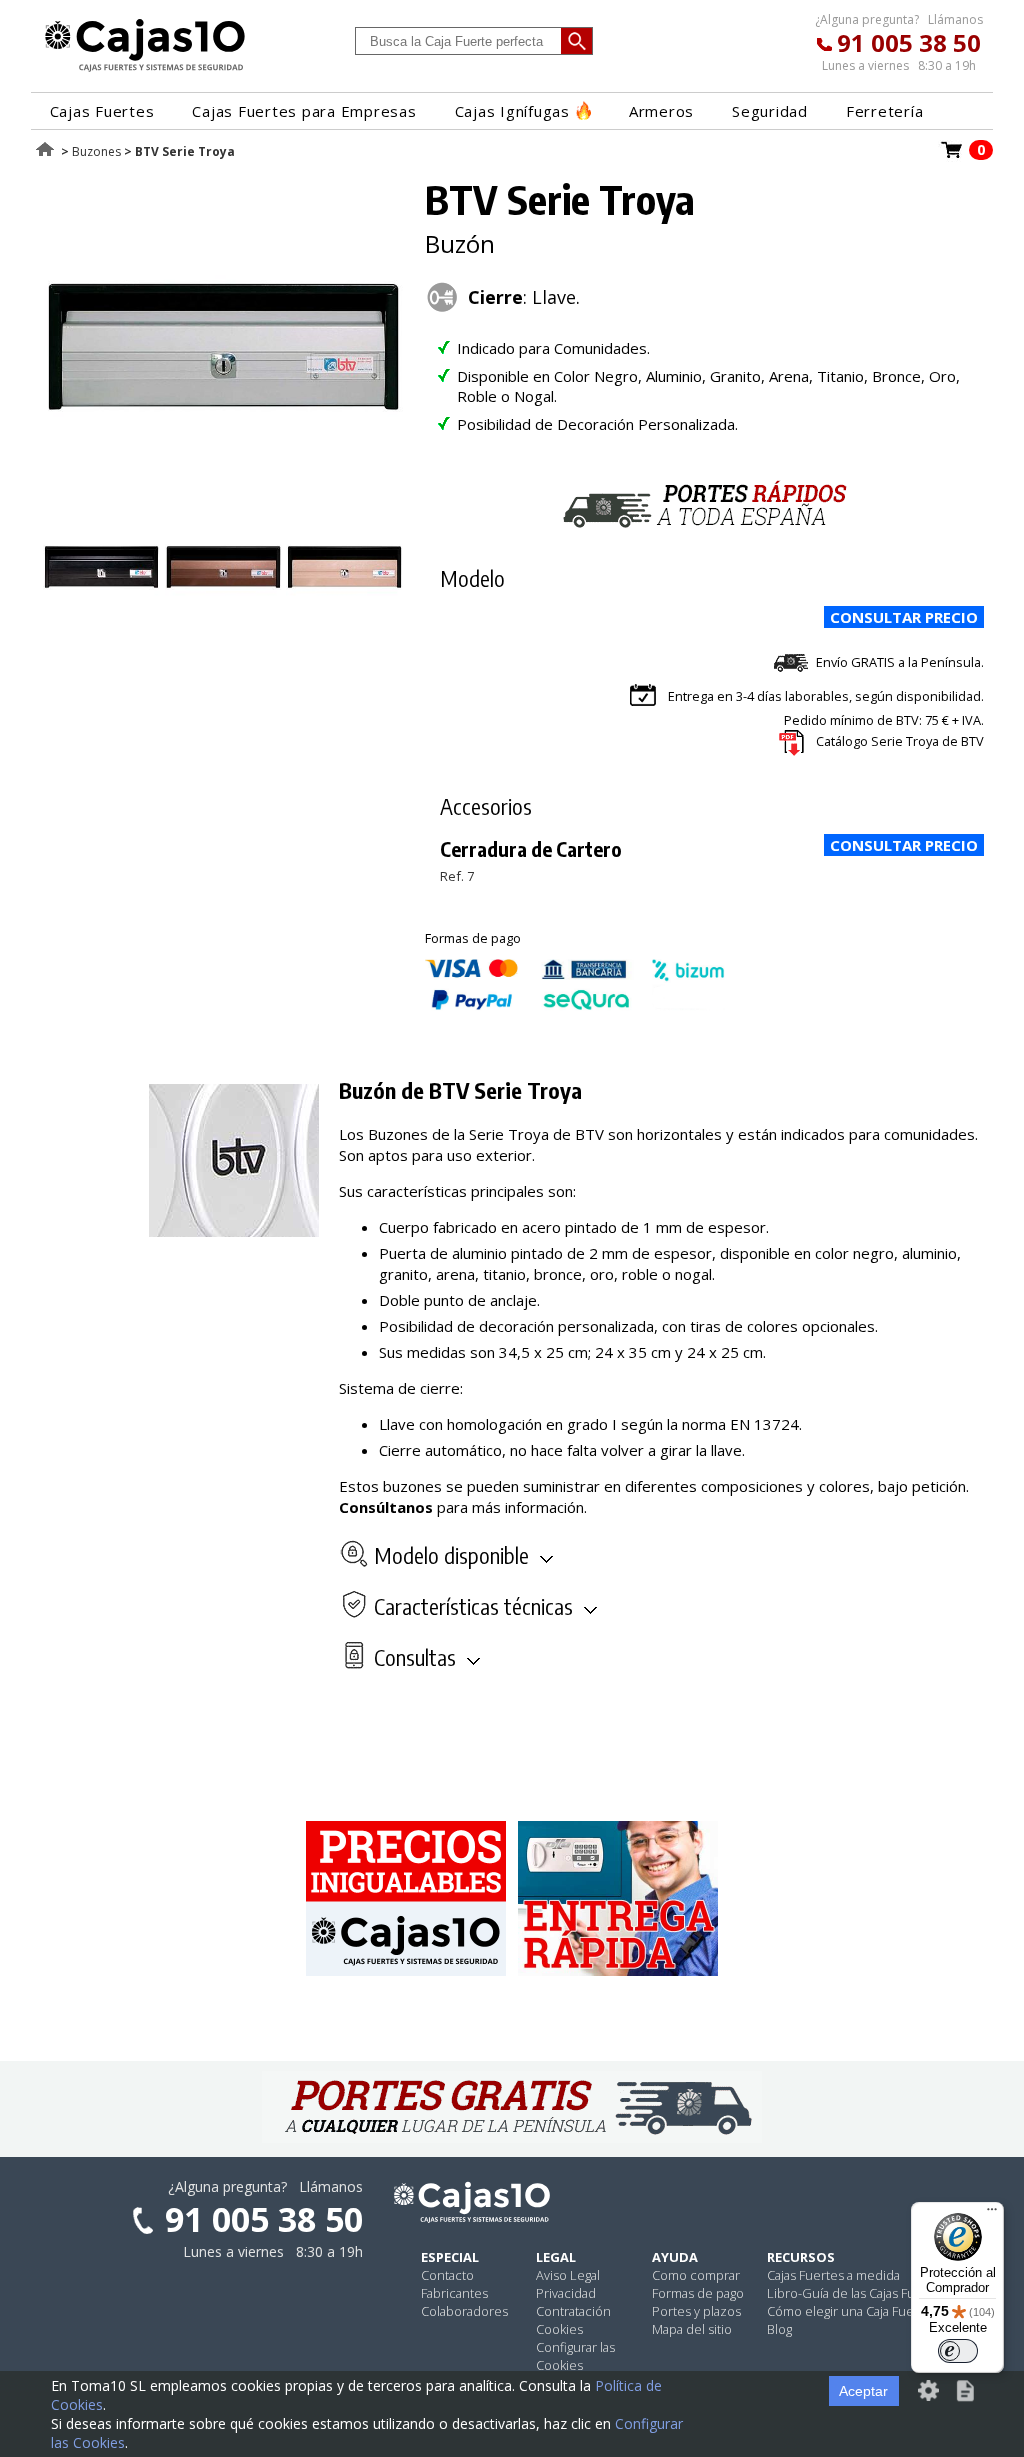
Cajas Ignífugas (512, 111)
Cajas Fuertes (102, 111)
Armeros (661, 111)
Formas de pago (698, 2293)
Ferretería (885, 111)
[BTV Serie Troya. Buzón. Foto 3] (223, 614)
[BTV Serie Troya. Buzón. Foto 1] (223, 503)
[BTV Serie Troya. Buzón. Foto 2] (101, 614)
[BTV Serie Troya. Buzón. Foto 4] (344, 614)
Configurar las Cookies (575, 2356)
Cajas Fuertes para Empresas (304, 111)
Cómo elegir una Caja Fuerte (849, 2311)
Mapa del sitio (692, 2329)
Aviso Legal (568, 2275)
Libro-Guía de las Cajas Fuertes (856, 2293)
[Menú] (992, 2214)
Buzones (96, 151)
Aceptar (863, 2391)
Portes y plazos (696, 2311)
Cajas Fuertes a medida (833, 2275)
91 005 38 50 (909, 42)
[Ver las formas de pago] (575, 1005)
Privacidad (566, 2293)
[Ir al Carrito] (952, 156)
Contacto (447, 2275)
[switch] (958, 2351)
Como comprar (696, 2275)
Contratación (573, 2311)
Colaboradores (464, 2311)
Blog (779, 2329)
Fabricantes (454, 2293)
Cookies (559, 2329)
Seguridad (770, 111)
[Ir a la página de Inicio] (145, 71)
